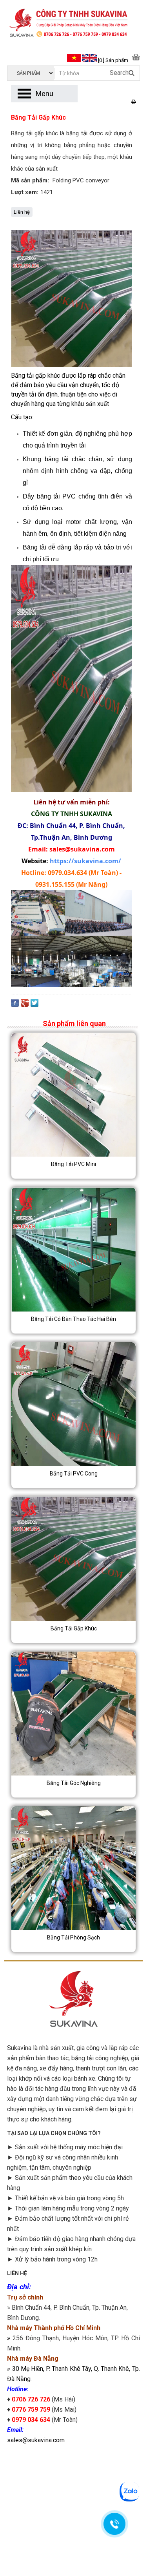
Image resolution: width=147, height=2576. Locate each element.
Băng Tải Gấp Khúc (74, 1628)
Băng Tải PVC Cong (74, 1474)
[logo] (73, 24)
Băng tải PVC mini (73, 1164)
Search (119, 73)
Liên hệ (22, 212)
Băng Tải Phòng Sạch (73, 1937)
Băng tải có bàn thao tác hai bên (73, 1319)
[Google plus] (25, 1005)
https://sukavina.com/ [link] (85, 861)
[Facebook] (15, 1005)
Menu (44, 94)
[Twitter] (34, 1005)
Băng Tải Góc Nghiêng (74, 1783)
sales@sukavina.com (36, 2440)
